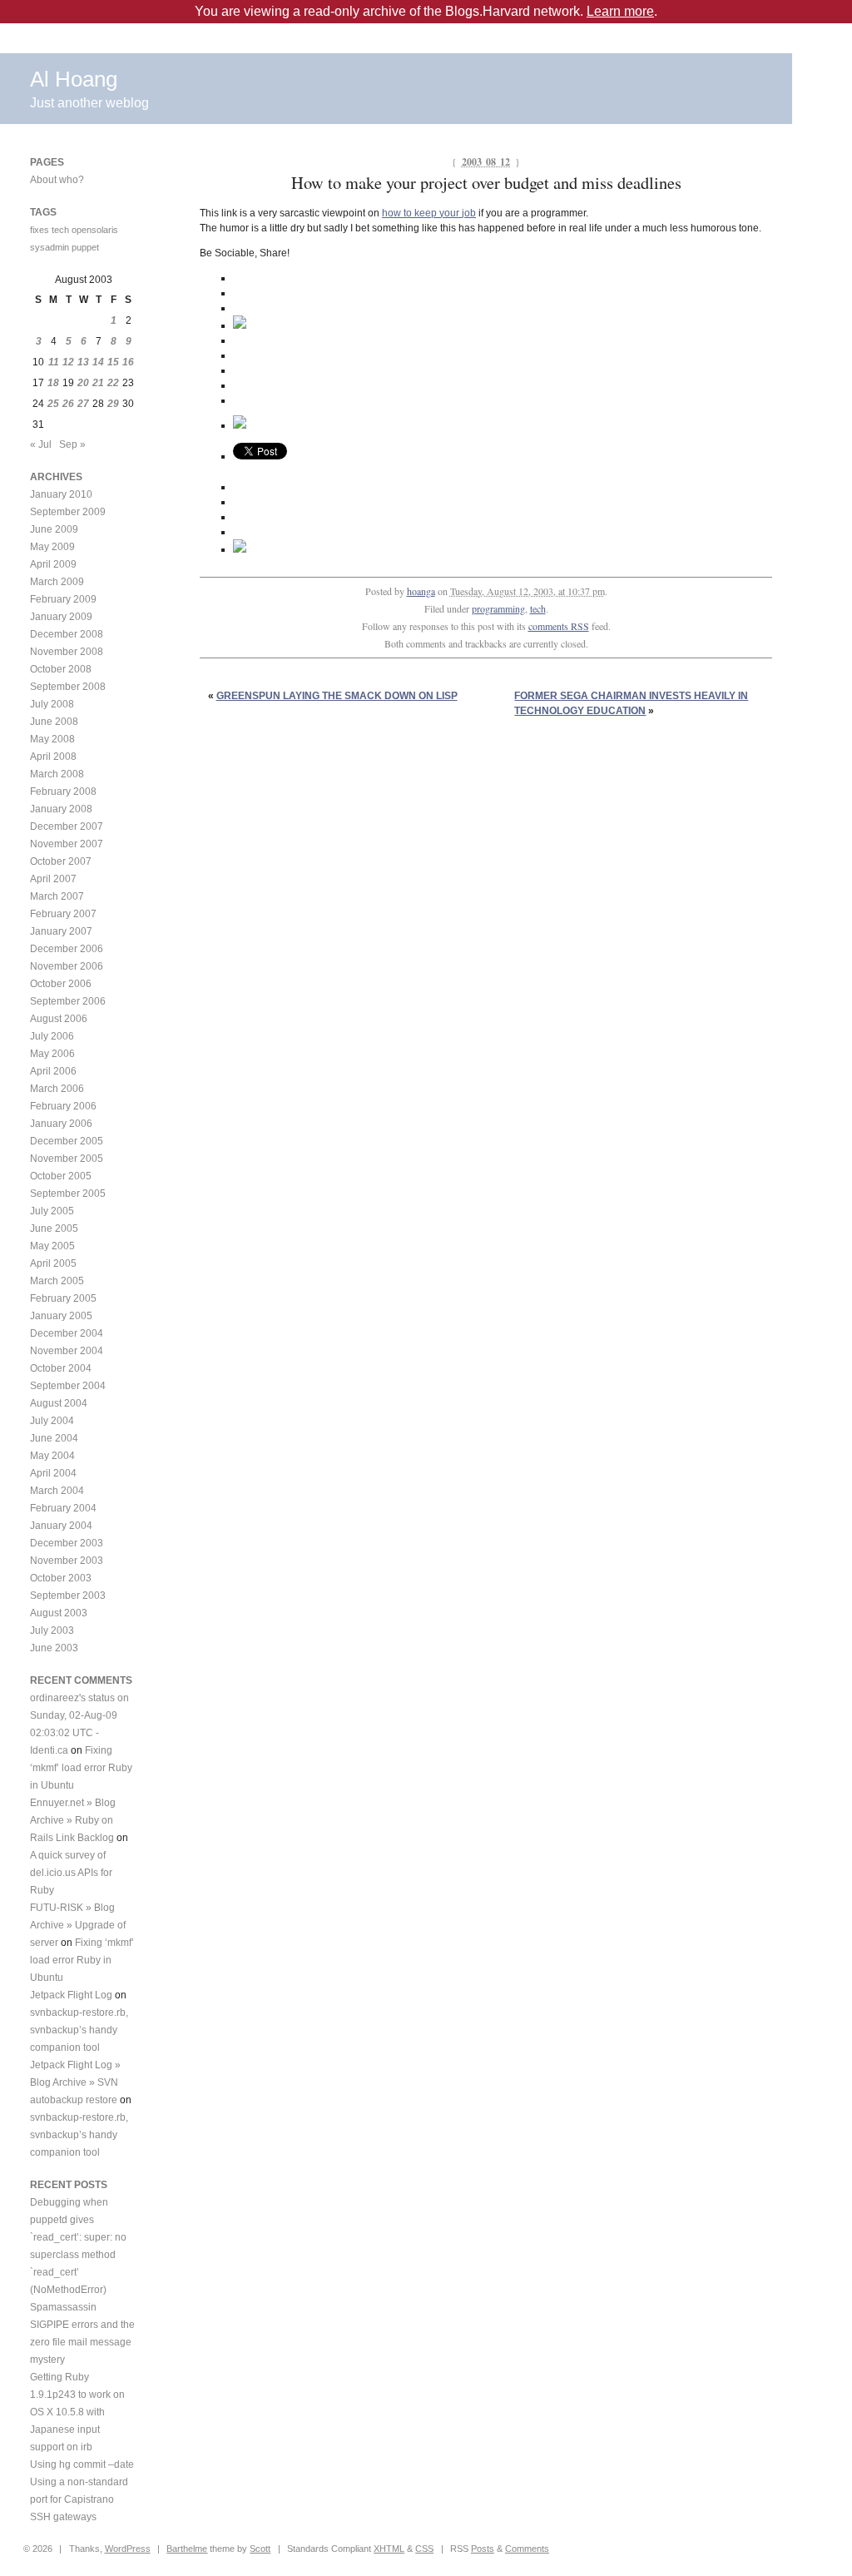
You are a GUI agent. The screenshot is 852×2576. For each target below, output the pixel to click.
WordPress (128, 2549)
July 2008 (52, 704)
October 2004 (61, 1368)
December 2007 (67, 826)
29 (113, 404)
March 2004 (57, 1491)
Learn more (620, 11)
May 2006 (52, 1054)
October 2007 (61, 861)
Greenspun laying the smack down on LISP (337, 696)
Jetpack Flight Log (71, 1995)
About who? (57, 180)
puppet (85, 247)
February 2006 (63, 1106)
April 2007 (53, 879)
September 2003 (68, 1596)
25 (53, 404)
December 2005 (67, 1141)
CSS (424, 2549)
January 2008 (61, 809)
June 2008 (54, 722)
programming (498, 608)
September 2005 (68, 1194)
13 (83, 362)
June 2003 (54, 1648)
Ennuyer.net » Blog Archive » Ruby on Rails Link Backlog (73, 1820)
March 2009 (57, 582)
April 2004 (53, 1473)
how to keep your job (429, 213)
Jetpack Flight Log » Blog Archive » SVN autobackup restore (75, 2082)
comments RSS (559, 626)
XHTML (389, 2549)
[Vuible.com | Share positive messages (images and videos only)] (240, 325)
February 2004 (63, 1508)
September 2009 (68, 512)
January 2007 (61, 931)
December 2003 (67, 1543)
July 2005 (52, 1211)
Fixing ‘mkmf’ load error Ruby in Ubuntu (81, 1768)
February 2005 (63, 1298)
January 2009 (61, 617)
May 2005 (52, 1246)
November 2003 (67, 1561)
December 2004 (67, 1333)
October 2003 (61, 1578)
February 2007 (63, 914)
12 (68, 362)
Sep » (72, 444)
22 (113, 383)
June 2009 (54, 529)
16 (128, 362)
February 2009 (63, 599)
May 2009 (52, 547)
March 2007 (57, 896)
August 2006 (59, 1019)
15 (113, 362)
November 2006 (67, 966)
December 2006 (67, 949)
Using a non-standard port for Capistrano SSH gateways (79, 2499)
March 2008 (57, 774)
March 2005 (57, 1281)
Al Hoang (74, 79)
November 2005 (67, 1159)
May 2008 (52, 739)
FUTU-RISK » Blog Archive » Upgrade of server (78, 1925)
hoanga (421, 591)
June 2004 (54, 1438)
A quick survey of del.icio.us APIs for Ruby (71, 1873)
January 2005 (61, 1316)
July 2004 (52, 1421)
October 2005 (61, 1176)
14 (98, 362)
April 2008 (53, 757)
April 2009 (53, 564)
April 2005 (53, 1263)
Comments (527, 2549)
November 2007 (67, 844)
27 (83, 404)
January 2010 (61, 494)
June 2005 (54, 1228)
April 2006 (53, 1071)
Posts (483, 2549)
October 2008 (61, 669)
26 (68, 404)
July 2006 (52, 1036)
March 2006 (57, 1089)
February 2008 (63, 792)
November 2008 (67, 652)
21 (98, 383)
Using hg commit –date (82, 2464)
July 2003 (52, 1630)
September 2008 (68, 687)
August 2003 (59, 1613)
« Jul (41, 444)
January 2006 (61, 1124)
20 (83, 383)
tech (538, 608)
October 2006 (61, 984)
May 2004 (52, 1456)
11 (54, 362)
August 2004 (59, 1403)
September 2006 (68, 1001)
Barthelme (187, 2549)
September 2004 (68, 1386)
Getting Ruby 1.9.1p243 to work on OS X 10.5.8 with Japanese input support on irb (77, 2412)
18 (53, 383)
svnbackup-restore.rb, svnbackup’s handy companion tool (79, 2030)
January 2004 (61, 1526)
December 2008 (67, 634)
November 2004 (67, 1351)
